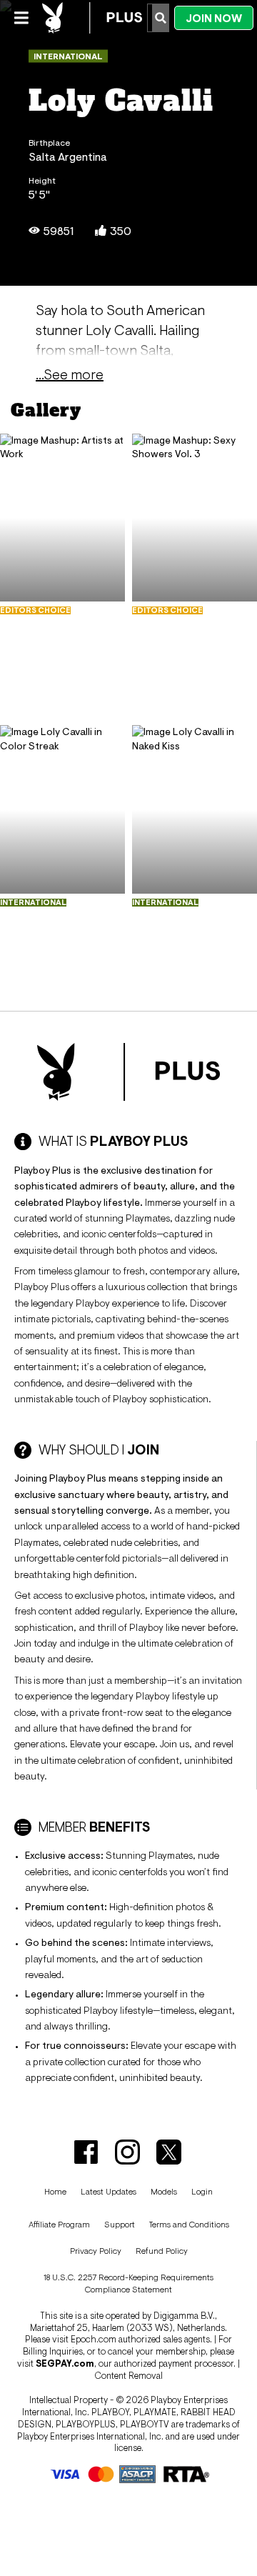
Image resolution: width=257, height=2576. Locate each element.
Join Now (214, 18)
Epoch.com (94, 2339)
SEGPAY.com (65, 2363)
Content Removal (128, 2376)
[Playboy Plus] (92, 18)
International (68, 56)
